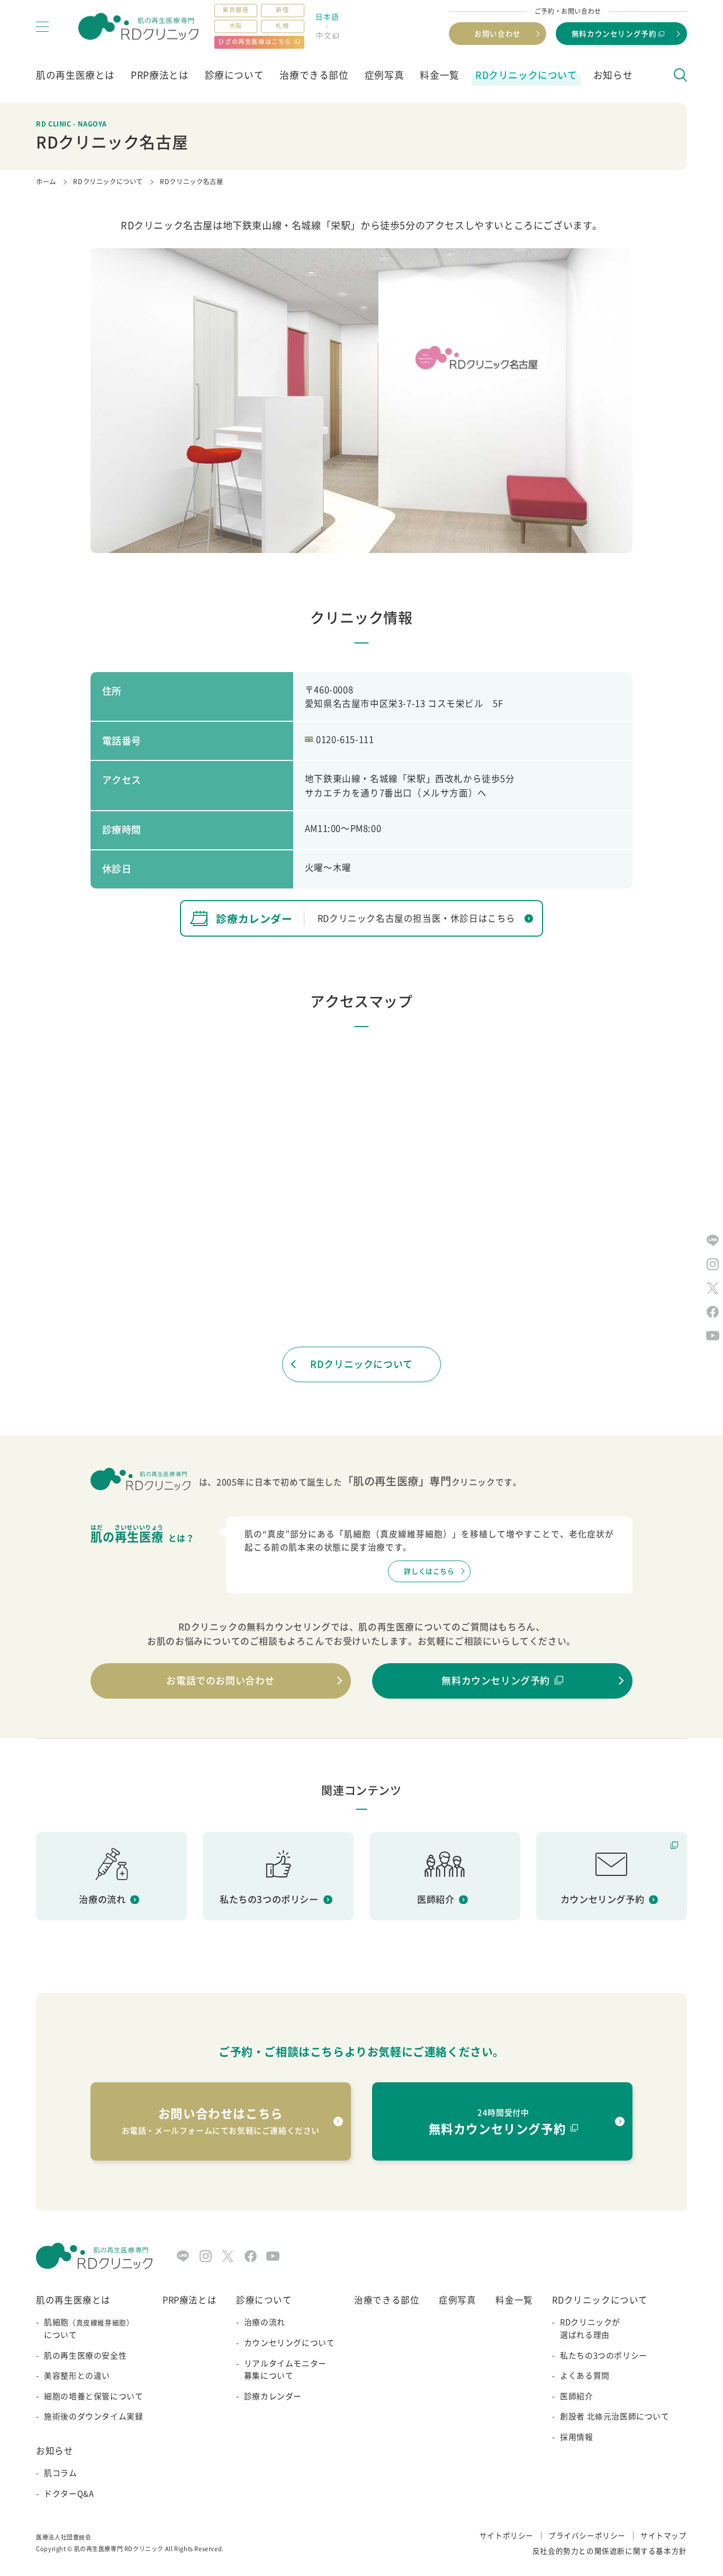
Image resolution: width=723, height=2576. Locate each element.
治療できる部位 (314, 75)
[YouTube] (273, 2256)
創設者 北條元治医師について (614, 2416)
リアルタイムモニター (285, 2370)
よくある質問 (585, 2375)
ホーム (46, 182)
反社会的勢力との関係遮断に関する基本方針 (610, 2551)
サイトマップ (664, 2535)
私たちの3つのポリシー (604, 2355)
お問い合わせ (498, 33)
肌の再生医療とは (75, 75)
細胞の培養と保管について (93, 2396)
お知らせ (613, 75)
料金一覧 (439, 75)
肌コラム (60, 2473)
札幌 (282, 26)
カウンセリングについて (290, 2343)
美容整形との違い (77, 2375)
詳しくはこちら (429, 1571)
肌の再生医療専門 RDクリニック (119, 2549)
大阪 (236, 26)
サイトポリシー (507, 2535)
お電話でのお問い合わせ (220, 1680)
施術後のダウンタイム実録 (93, 2416)
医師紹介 (576, 2396)
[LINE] (183, 2256)
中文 (324, 35)
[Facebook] (251, 2256)
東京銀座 (236, 10)
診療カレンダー (273, 2396)
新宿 (282, 10)
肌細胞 (89, 2328)
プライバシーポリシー (587, 2535)
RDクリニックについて (526, 75)
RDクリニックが (590, 2328)
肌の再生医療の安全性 (85, 2355)
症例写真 (384, 75)
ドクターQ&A (69, 2493)
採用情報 (576, 2437)
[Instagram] (206, 2256)
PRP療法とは (160, 75)
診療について (234, 75)
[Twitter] (228, 2256)
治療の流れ (265, 2322)
